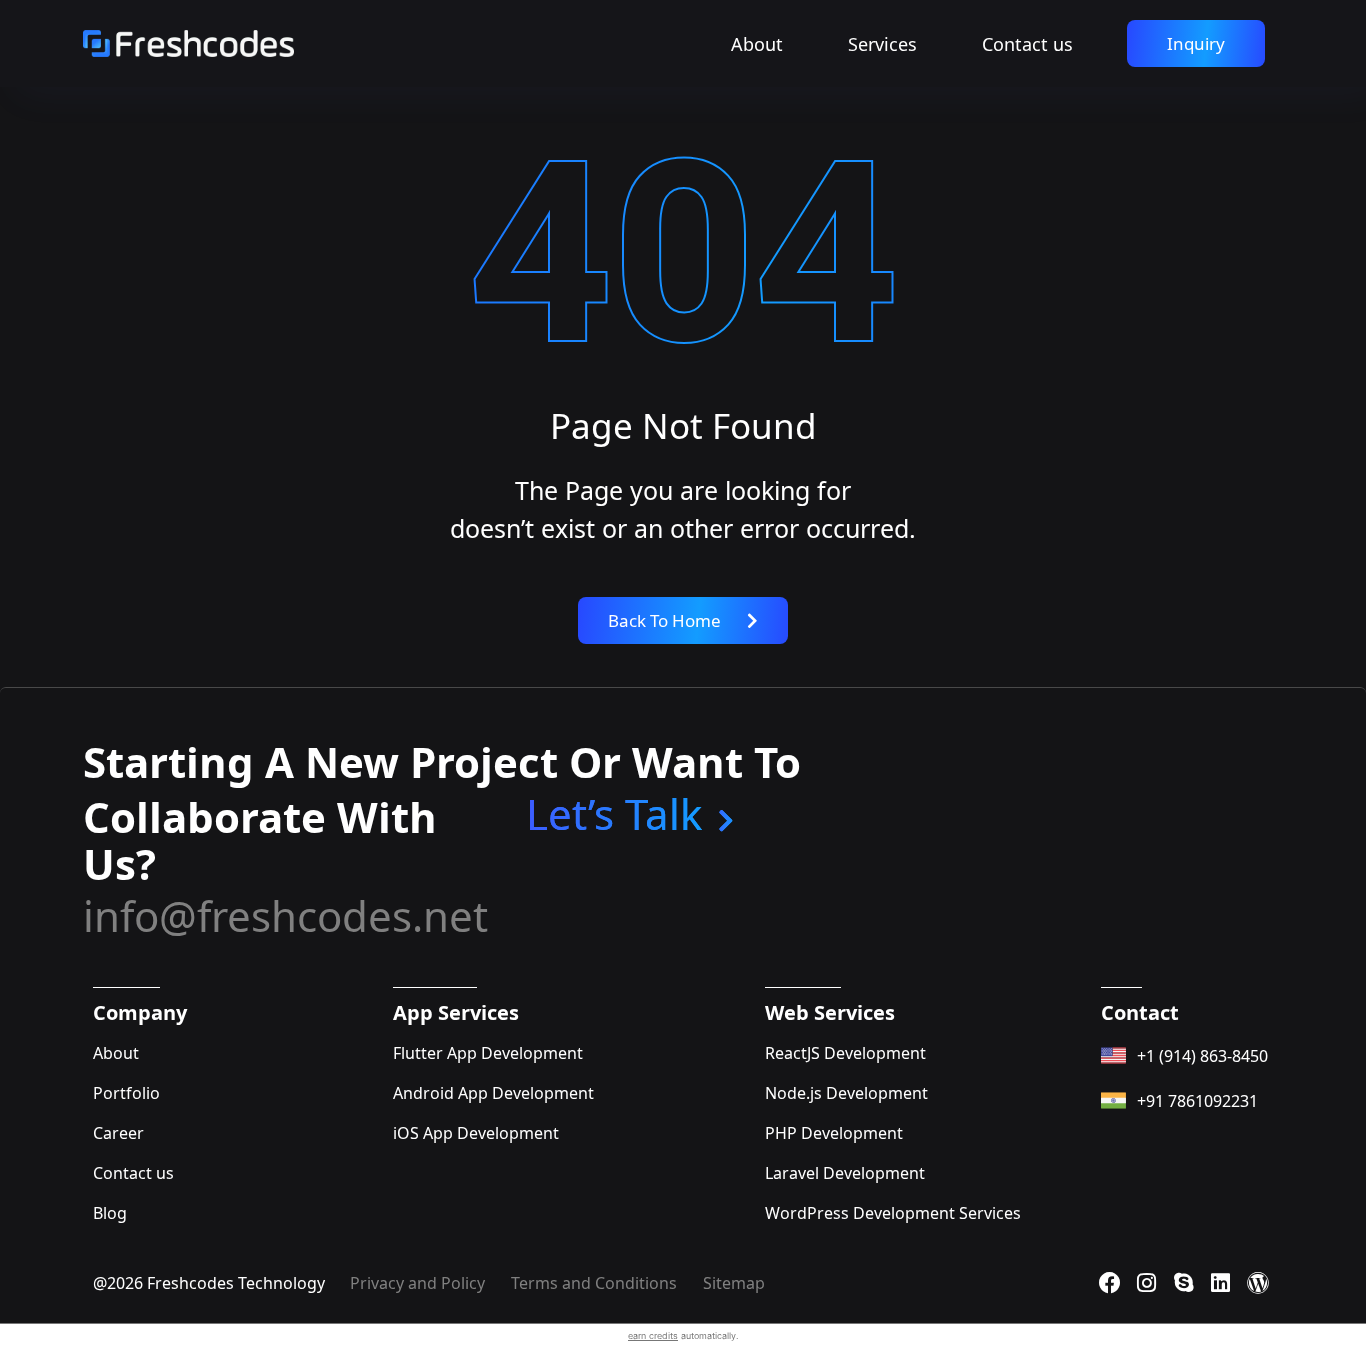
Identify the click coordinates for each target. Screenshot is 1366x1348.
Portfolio (126, 1093)
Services (882, 44)
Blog (110, 1213)
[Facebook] (1110, 1283)
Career (118, 1133)
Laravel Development (845, 1173)
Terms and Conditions (594, 1283)
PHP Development (834, 1133)
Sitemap (734, 1283)
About (757, 44)
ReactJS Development (845, 1053)
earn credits (653, 1335)
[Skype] (1184, 1283)
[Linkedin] (1221, 1283)
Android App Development (493, 1093)
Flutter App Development (488, 1053)
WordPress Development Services (893, 1213)
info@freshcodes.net (285, 915)
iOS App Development (476, 1133)
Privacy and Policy (417, 1283)
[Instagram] (1147, 1283)
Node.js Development (846, 1093)
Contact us (1027, 44)
